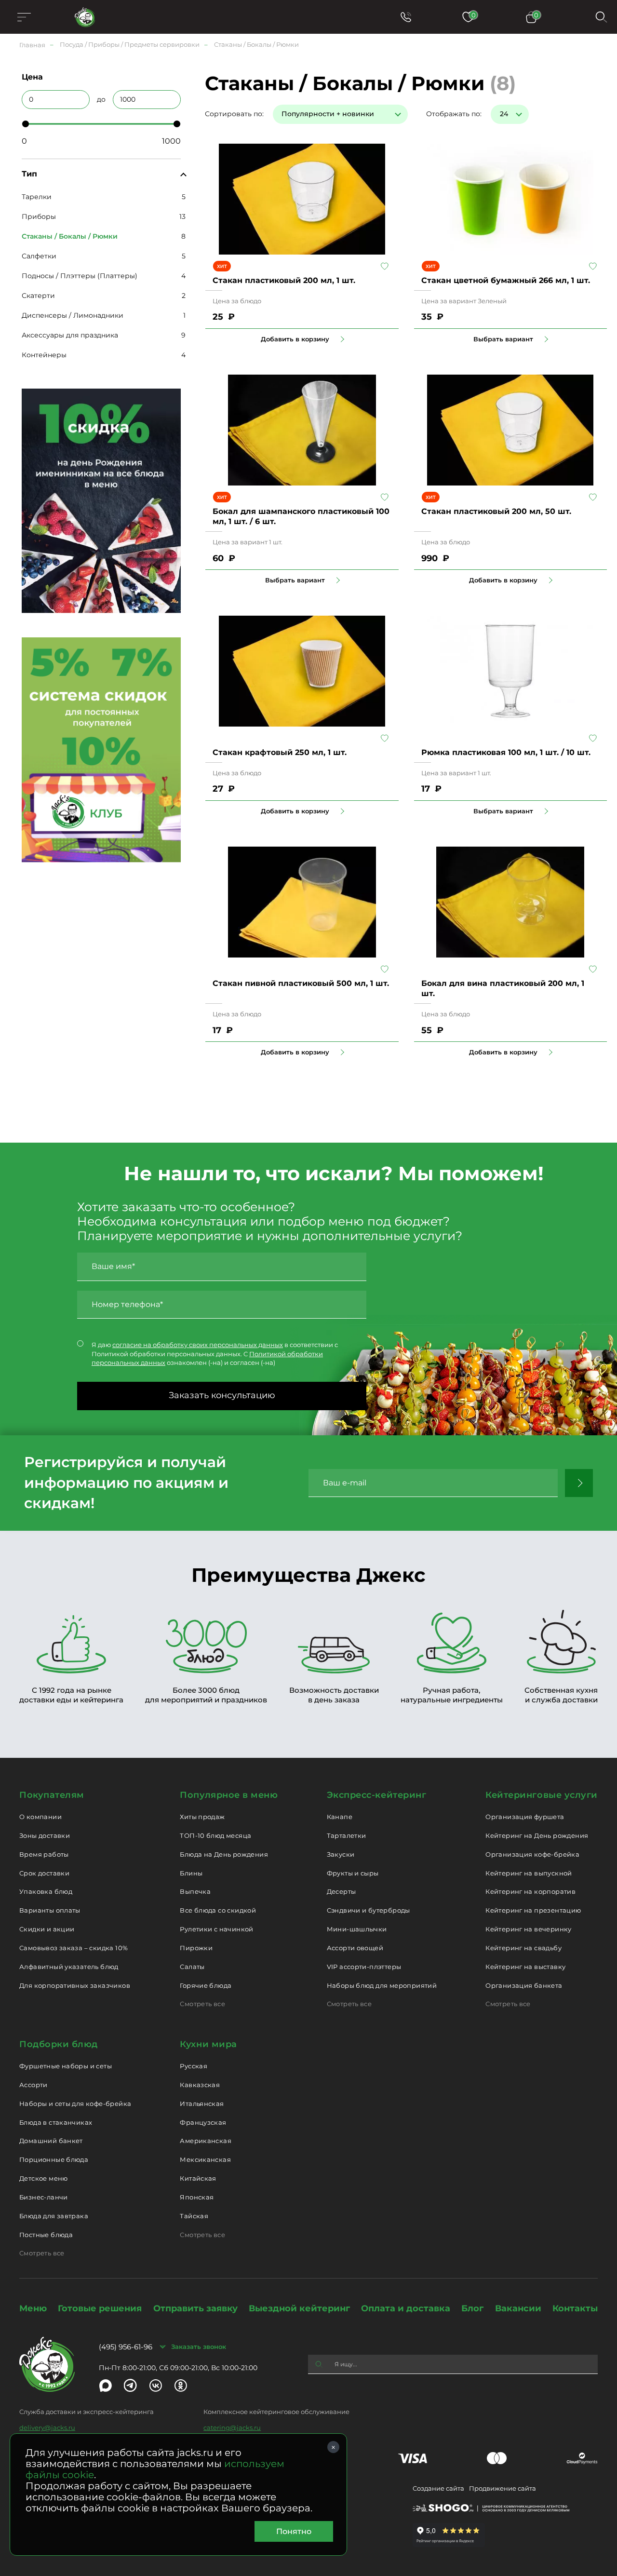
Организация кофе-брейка (532, 1854)
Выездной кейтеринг (299, 2308)
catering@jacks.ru (232, 2428)
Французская (203, 2122)
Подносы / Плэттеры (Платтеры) (80, 276)
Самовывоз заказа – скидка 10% (74, 1948)
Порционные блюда (54, 2159)
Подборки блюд (59, 2044)
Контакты (575, 2308)
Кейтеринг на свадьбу (523, 1948)
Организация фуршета (525, 1817)
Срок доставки (44, 1873)
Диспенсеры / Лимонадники (73, 315)
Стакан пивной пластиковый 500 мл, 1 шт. (301, 983)
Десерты (342, 1891)
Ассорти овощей (355, 1948)
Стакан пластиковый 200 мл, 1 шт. (284, 280)
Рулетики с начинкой (216, 1929)
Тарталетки (347, 1835)
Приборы (39, 216)
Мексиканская (205, 2159)
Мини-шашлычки (357, 1929)
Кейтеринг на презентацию (533, 1910)
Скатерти (38, 296)
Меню (33, 2308)
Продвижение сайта (503, 2488)
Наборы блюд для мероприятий (382, 1985)
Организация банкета (524, 1985)
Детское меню (44, 2178)
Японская (197, 2197)
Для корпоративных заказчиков (75, 1985)
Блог (472, 2308)
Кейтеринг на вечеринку (529, 1929)
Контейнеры (44, 355)
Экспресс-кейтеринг (377, 1795)
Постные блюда (46, 2235)
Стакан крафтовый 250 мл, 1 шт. (280, 752)
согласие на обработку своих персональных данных (198, 1345)
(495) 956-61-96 (126, 2347)
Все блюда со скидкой (218, 1910)
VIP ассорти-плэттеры (364, 1967)
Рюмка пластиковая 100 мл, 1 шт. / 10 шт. (506, 752)
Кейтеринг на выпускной (529, 1873)
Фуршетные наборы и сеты (66, 2066)
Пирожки (196, 1948)
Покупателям (52, 1795)
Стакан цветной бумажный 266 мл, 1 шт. (506, 280)
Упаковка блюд (46, 1891)
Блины (191, 1873)
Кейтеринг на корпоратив (530, 1891)
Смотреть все (202, 2004)
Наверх (7, 644)
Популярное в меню (229, 1795)
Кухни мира (208, 2044)
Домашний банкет (51, 2141)
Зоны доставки (45, 1835)
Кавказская (200, 2085)
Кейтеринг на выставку (525, 1967)
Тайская (194, 2216)
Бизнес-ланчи (44, 2197)
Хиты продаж (202, 1817)
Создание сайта (438, 2488)
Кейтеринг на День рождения (537, 1835)
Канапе (340, 1817)
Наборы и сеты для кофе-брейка (75, 2104)
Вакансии (518, 2308)
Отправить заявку (195, 2308)
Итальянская (202, 2104)
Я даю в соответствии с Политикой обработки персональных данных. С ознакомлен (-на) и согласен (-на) (215, 1354)
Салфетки (39, 256)
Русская (194, 2066)
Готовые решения (100, 2308)
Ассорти (34, 2085)
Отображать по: (454, 114)
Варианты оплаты (50, 1910)
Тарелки (37, 197)
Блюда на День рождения (224, 1854)
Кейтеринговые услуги (542, 1795)
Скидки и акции (47, 1929)
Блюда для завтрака (54, 2216)
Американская (206, 2141)
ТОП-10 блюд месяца (215, 1835)
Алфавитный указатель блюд (69, 1967)
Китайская (198, 2178)
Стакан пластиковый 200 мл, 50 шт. (496, 511)
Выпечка (195, 1891)
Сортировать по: (234, 114)
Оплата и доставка (406, 2308)
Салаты (192, 1967)
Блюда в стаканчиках (56, 2122)
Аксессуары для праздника (70, 335)
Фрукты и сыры (353, 1873)
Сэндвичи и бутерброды (369, 1910)
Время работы (44, 1854)
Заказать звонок (199, 2347)
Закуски (341, 1854)
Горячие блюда (206, 1985)
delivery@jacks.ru (47, 2428)
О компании (40, 1817)
